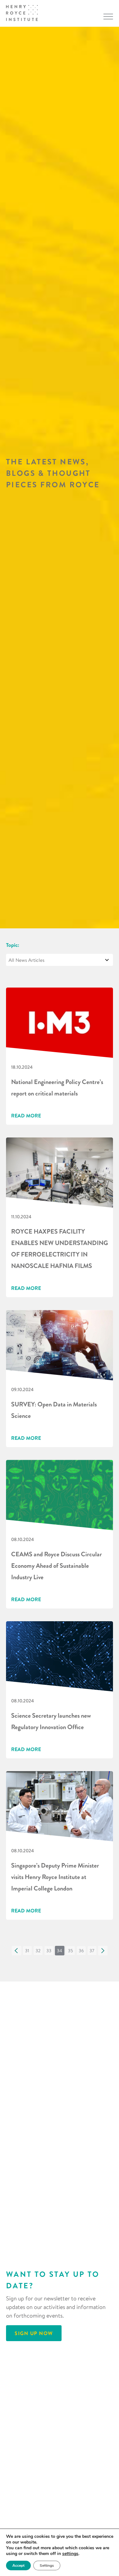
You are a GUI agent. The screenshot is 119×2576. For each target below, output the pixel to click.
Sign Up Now (34, 2333)
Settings (47, 2565)
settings (70, 2554)
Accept (18, 2565)
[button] (17, 1951)
